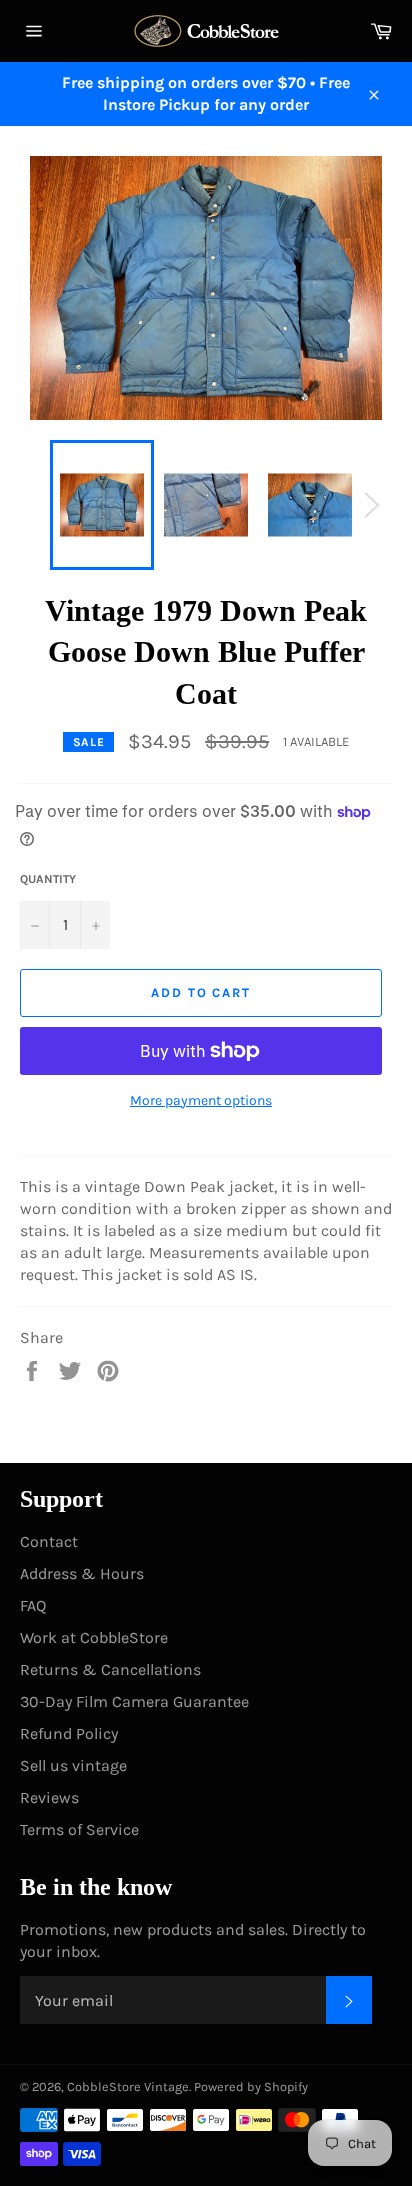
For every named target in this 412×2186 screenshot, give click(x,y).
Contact (49, 1541)
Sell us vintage (73, 1765)
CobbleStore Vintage (128, 2086)
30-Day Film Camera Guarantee (134, 1701)
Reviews (49, 1797)
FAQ (33, 1605)
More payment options (201, 1100)
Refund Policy (69, 1733)
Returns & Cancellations (110, 1669)
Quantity (48, 879)
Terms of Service (79, 1829)
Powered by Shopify (251, 2086)
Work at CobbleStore (94, 1637)
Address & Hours (82, 1573)
